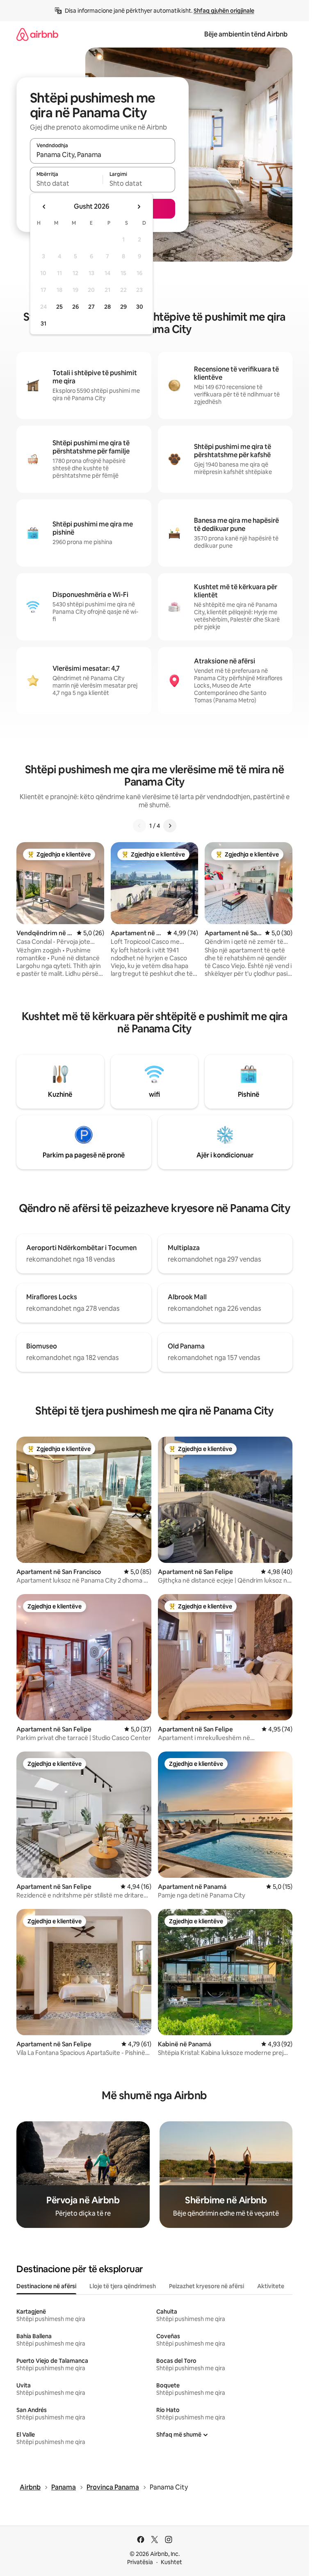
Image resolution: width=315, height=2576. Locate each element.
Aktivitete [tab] (271, 2286)
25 (59, 307)
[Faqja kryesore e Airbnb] (37, 34)
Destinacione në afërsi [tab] (46, 2286)
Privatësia (140, 2562)
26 (75, 307)
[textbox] (66, 183)
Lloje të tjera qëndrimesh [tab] (123, 2286)
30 (140, 307)
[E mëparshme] (139, 826)
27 (91, 307)
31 (43, 323)
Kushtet (171, 2562)
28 (107, 307)
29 (123, 307)
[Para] (170, 826)
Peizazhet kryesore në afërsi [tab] (207, 2286)
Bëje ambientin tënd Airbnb (246, 34)
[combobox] (103, 155)
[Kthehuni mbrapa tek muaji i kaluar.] (44, 207)
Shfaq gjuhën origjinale (224, 11)
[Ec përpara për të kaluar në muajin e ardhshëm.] (139, 207)
